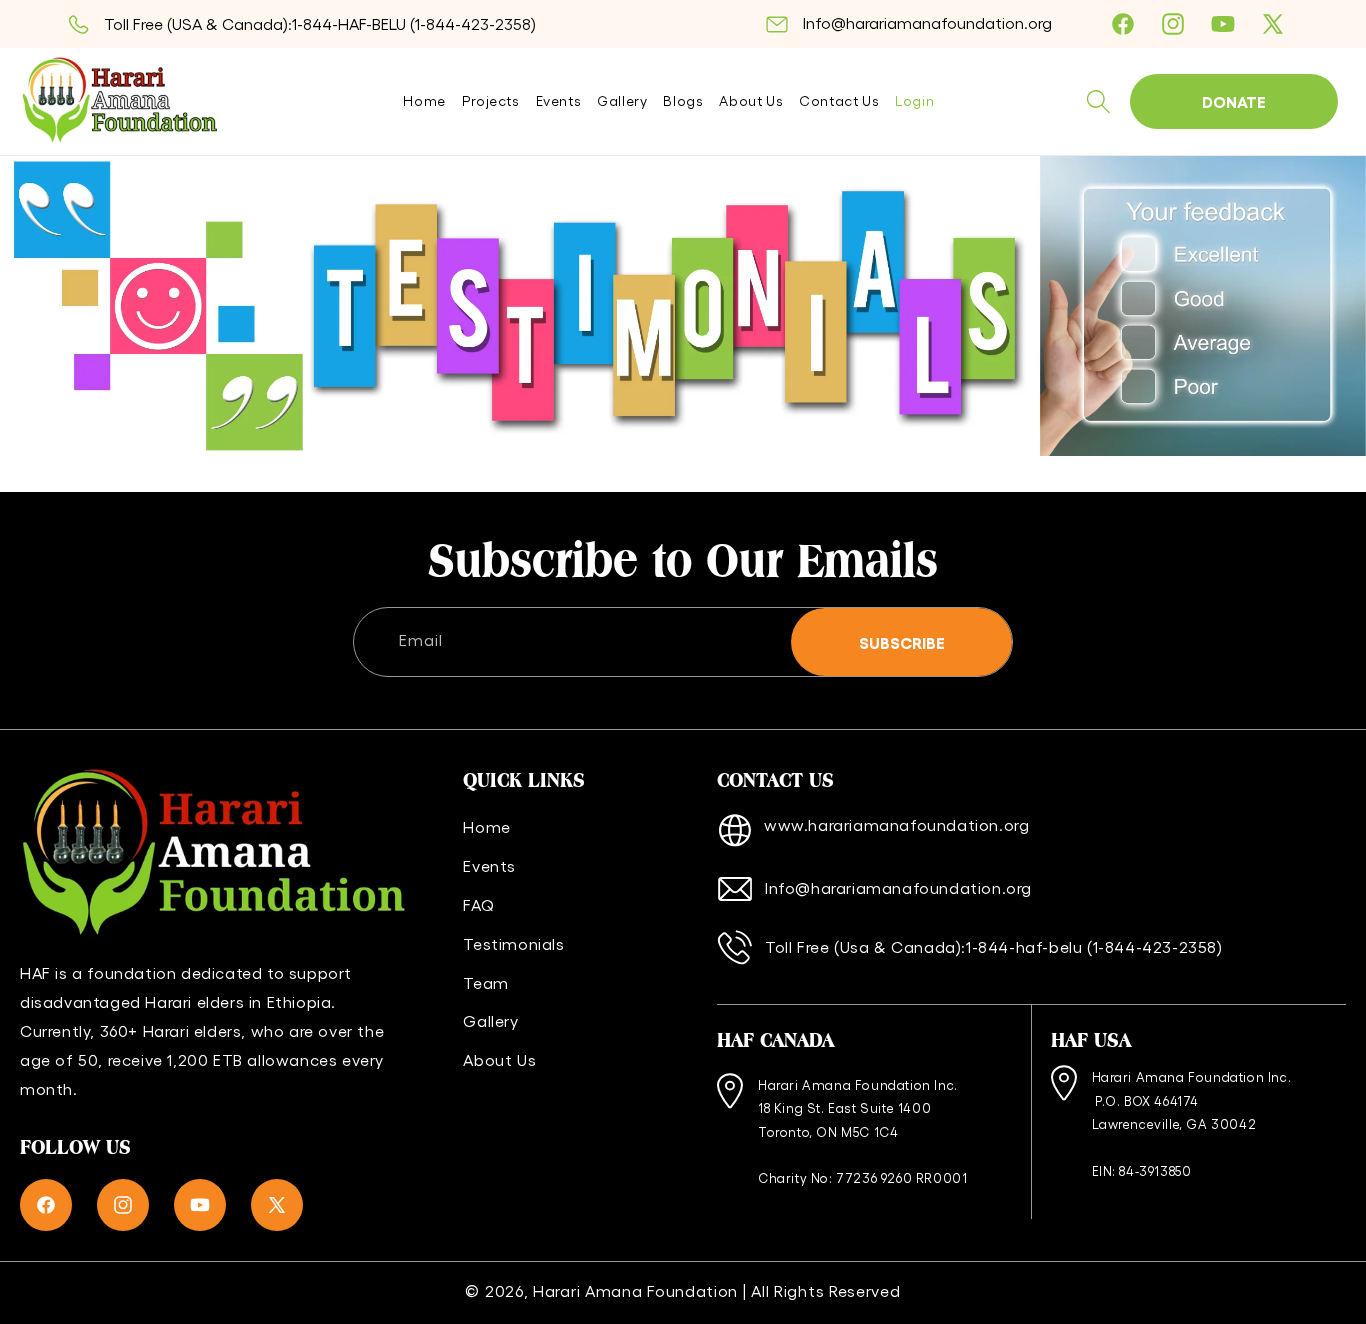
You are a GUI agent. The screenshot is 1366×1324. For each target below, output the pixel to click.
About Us (499, 1059)
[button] (1098, 102)
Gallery (490, 1020)
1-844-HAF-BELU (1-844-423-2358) (414, 23)
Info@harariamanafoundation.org (927, 22)
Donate (1234, 101)
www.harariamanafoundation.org (896, 824)
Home (486, 826)
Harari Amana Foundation (635, 1290)
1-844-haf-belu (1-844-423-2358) (1094, 946)
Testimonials (513, 943)
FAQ (478, 904)
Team (485, 982)
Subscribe (902, 642)
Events (489, 865)
